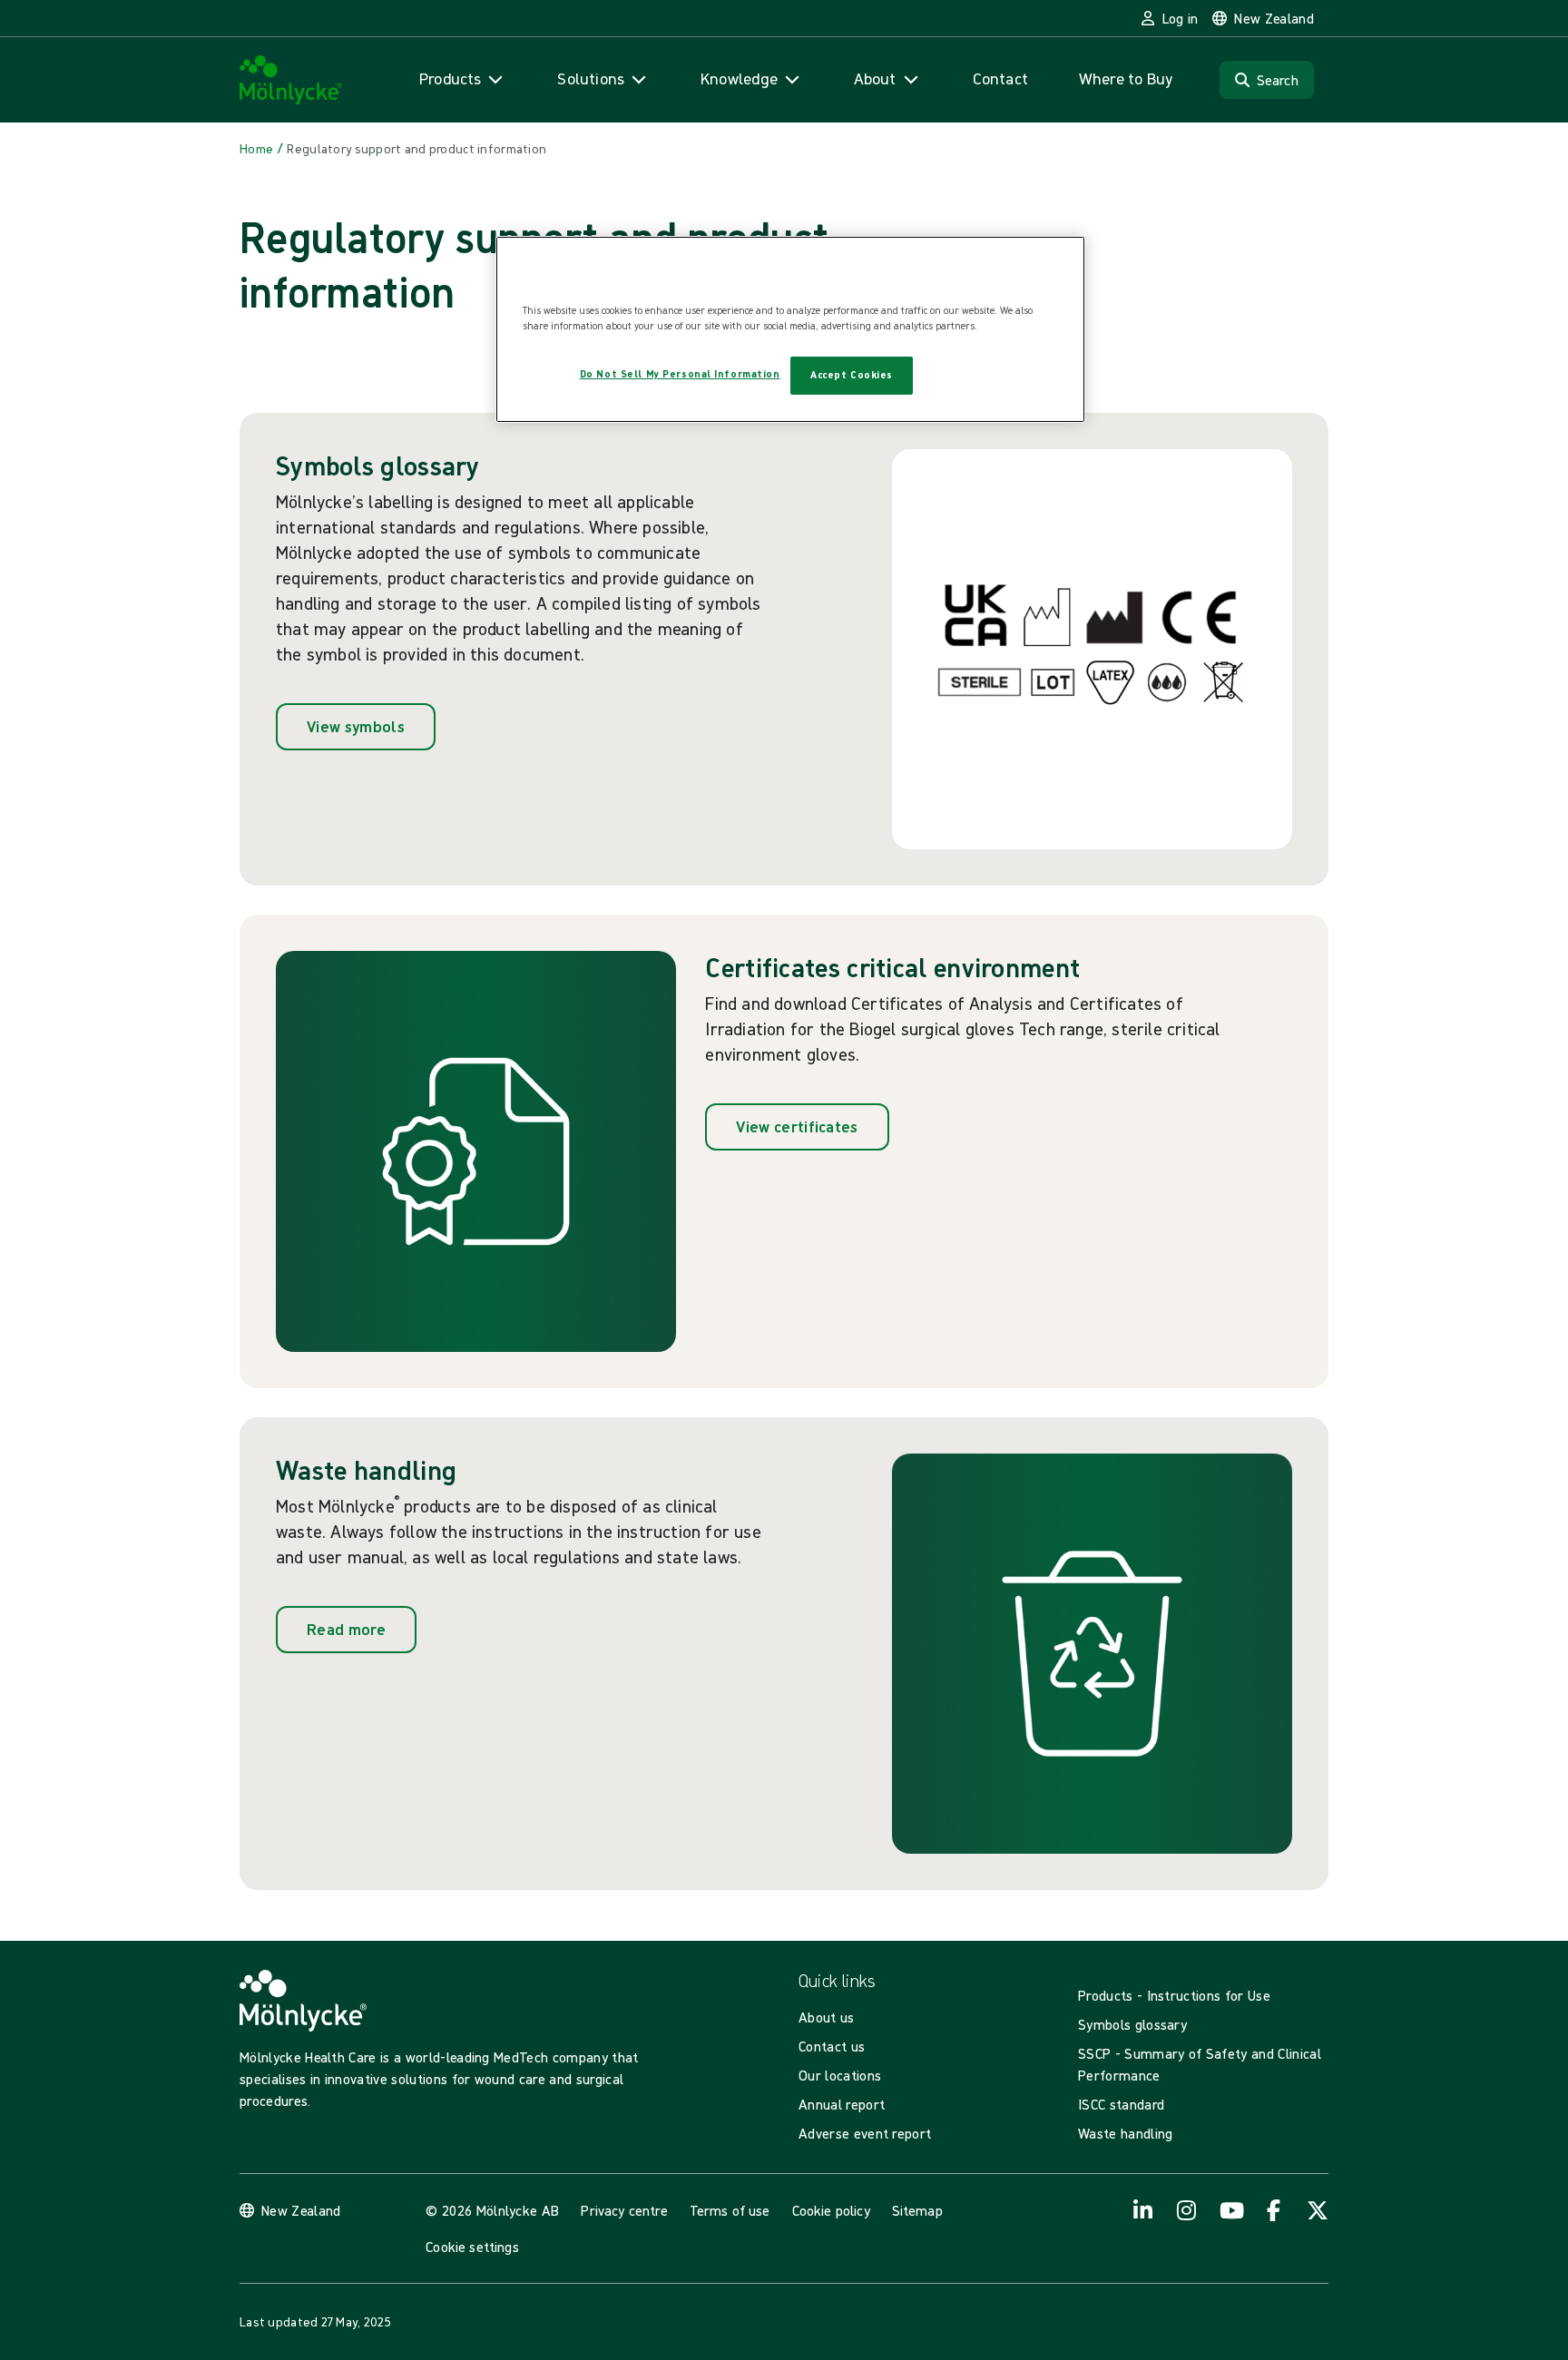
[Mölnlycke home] (291, 80)
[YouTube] (1230, 2210)
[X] (1318, 2210)
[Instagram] (1187, 2210)
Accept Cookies (852, 375)
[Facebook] (1274, 2210)
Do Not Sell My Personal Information (680, 374)
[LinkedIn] (1143, 2210)
